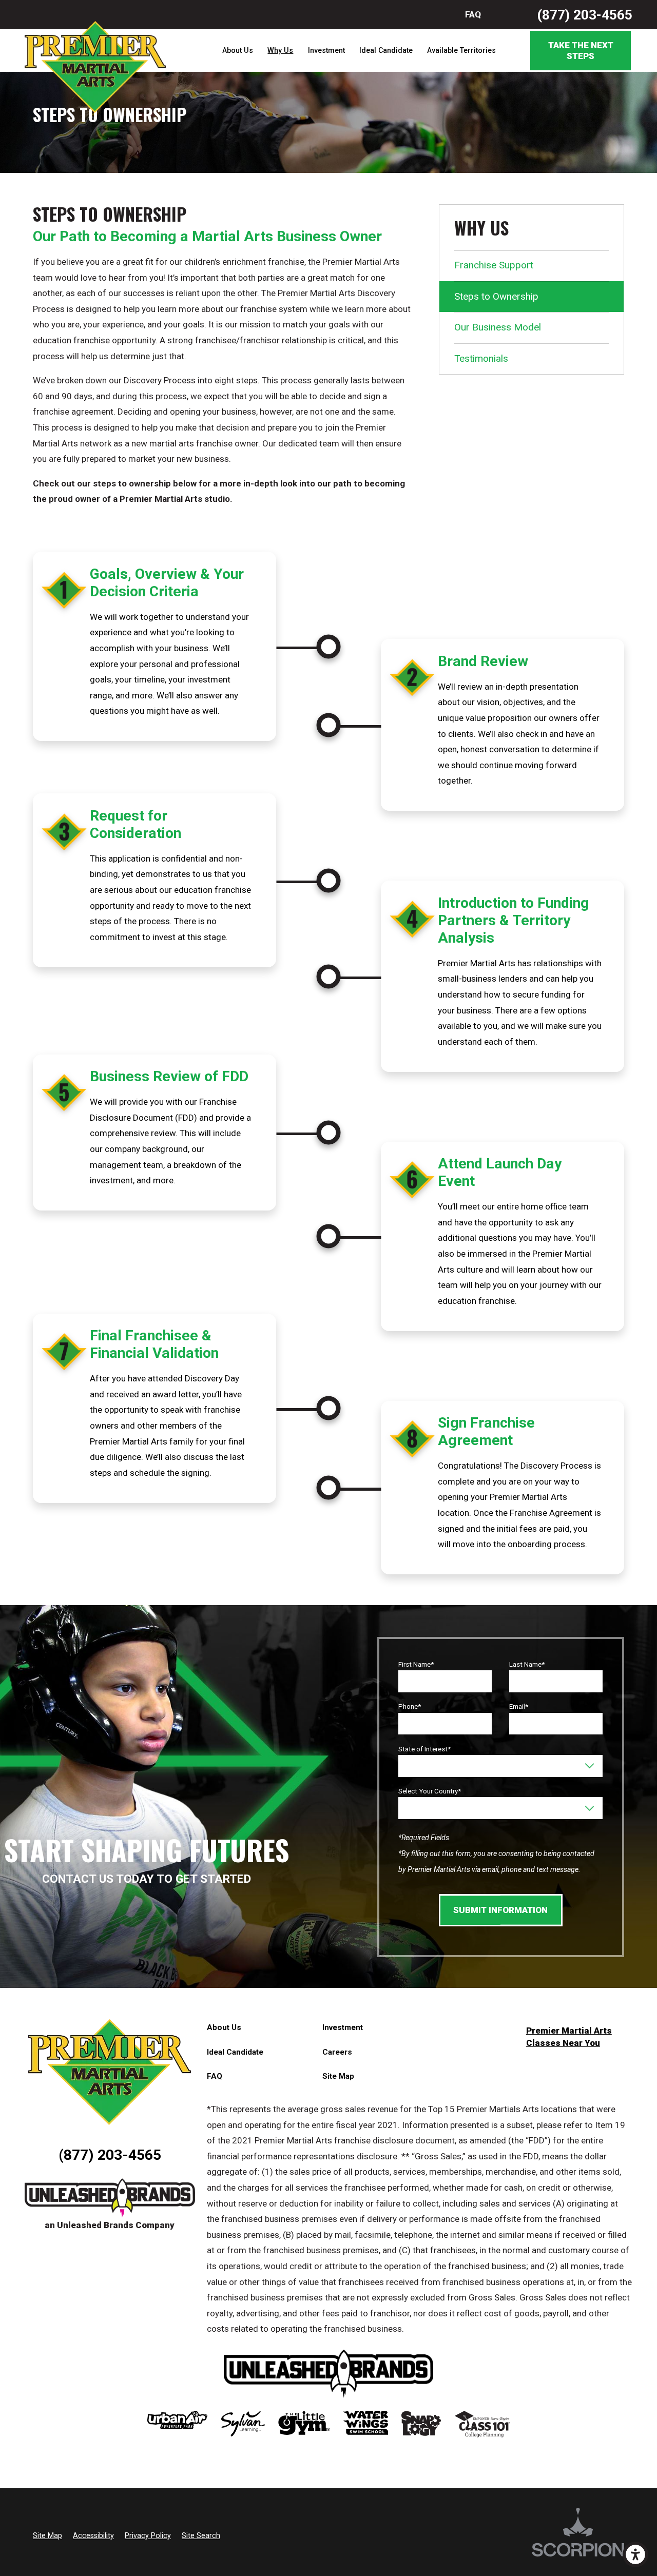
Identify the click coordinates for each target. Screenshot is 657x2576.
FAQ (473, 14)
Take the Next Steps (581, 50)
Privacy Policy (148, 2535)
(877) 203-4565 (585, 15)
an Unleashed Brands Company (110, 2225)
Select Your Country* (430, 1791)
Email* (519, 1706)
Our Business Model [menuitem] (498, 327)
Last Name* (527, 1664)
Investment (326, 50)
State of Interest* (424, 1749)
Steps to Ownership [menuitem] (496, 296)
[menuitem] (238, 51)
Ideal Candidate (386, 50)
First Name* (416, 1664)
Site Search (201, 2535)
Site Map (338, 2076)
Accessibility (93, 2535)
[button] (635, 2554)
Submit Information (500, 1910)
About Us (238, 50)
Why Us (280, 50)
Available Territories (461, 50)
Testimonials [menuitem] (481, 358)
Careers (337, 2052)
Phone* (410, 1706)
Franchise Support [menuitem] (494, 265)
